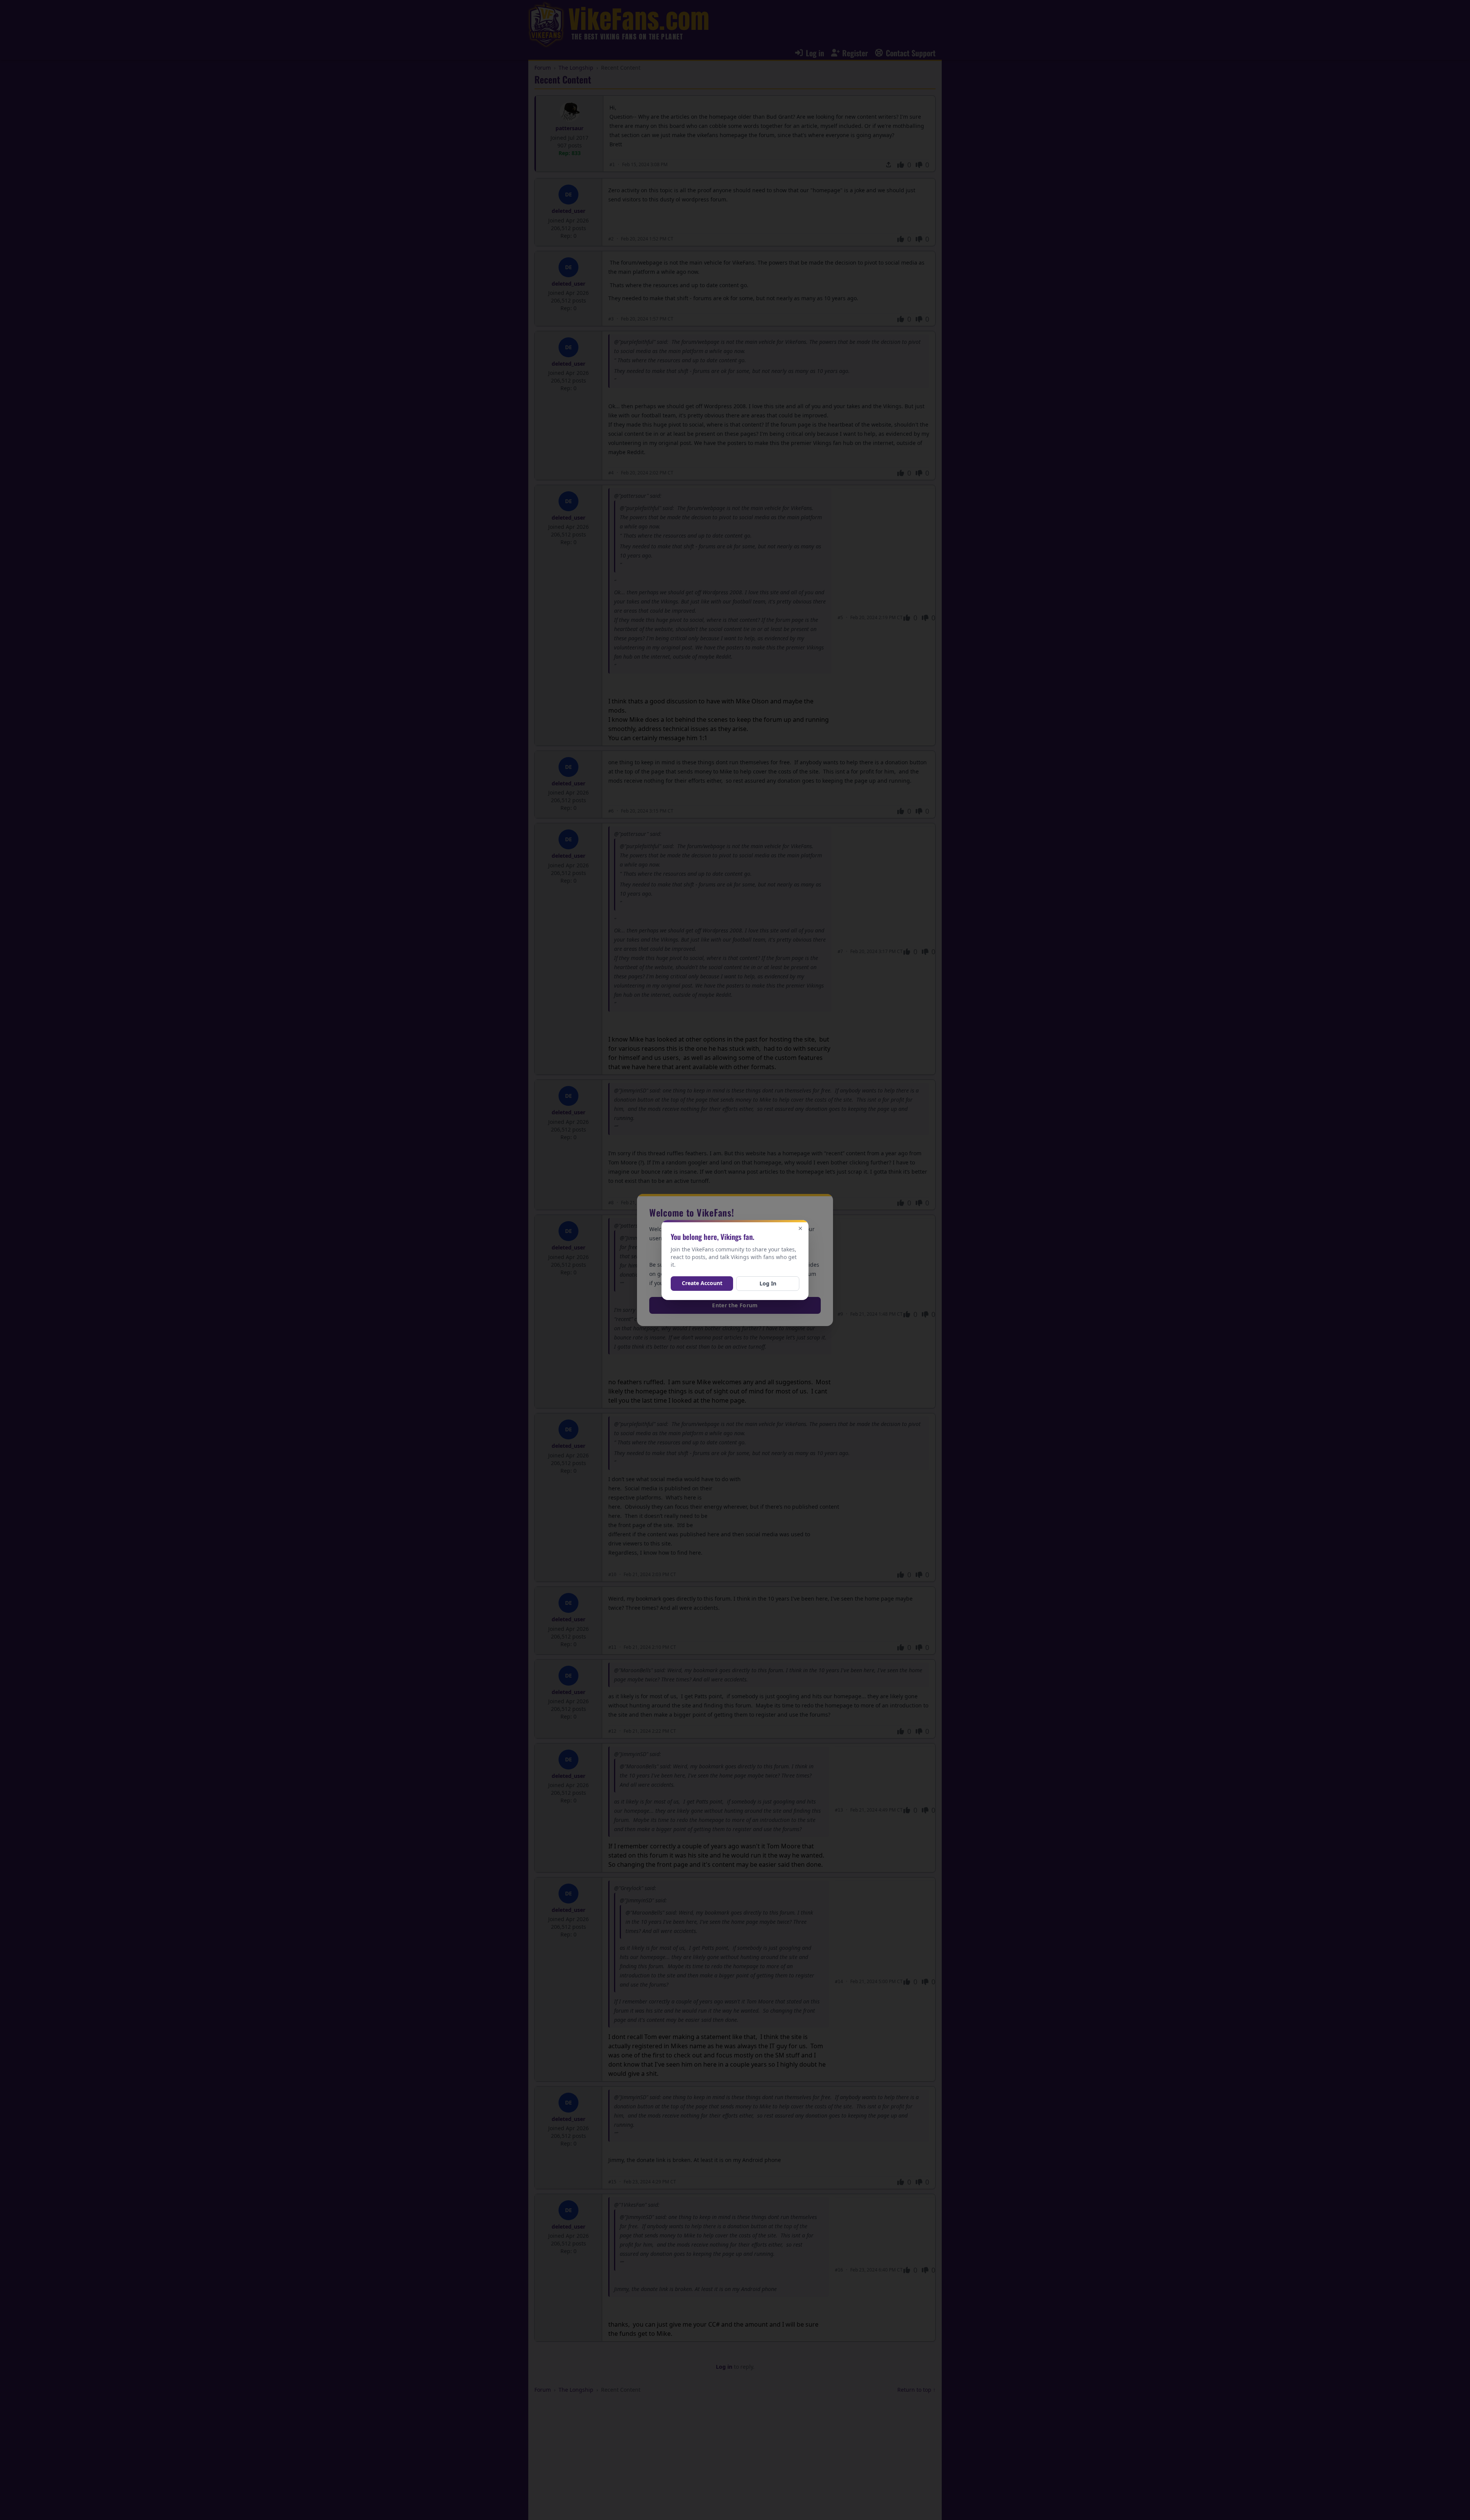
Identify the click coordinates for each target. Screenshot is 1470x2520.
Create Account (702, 1283)
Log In (768, 1283)
